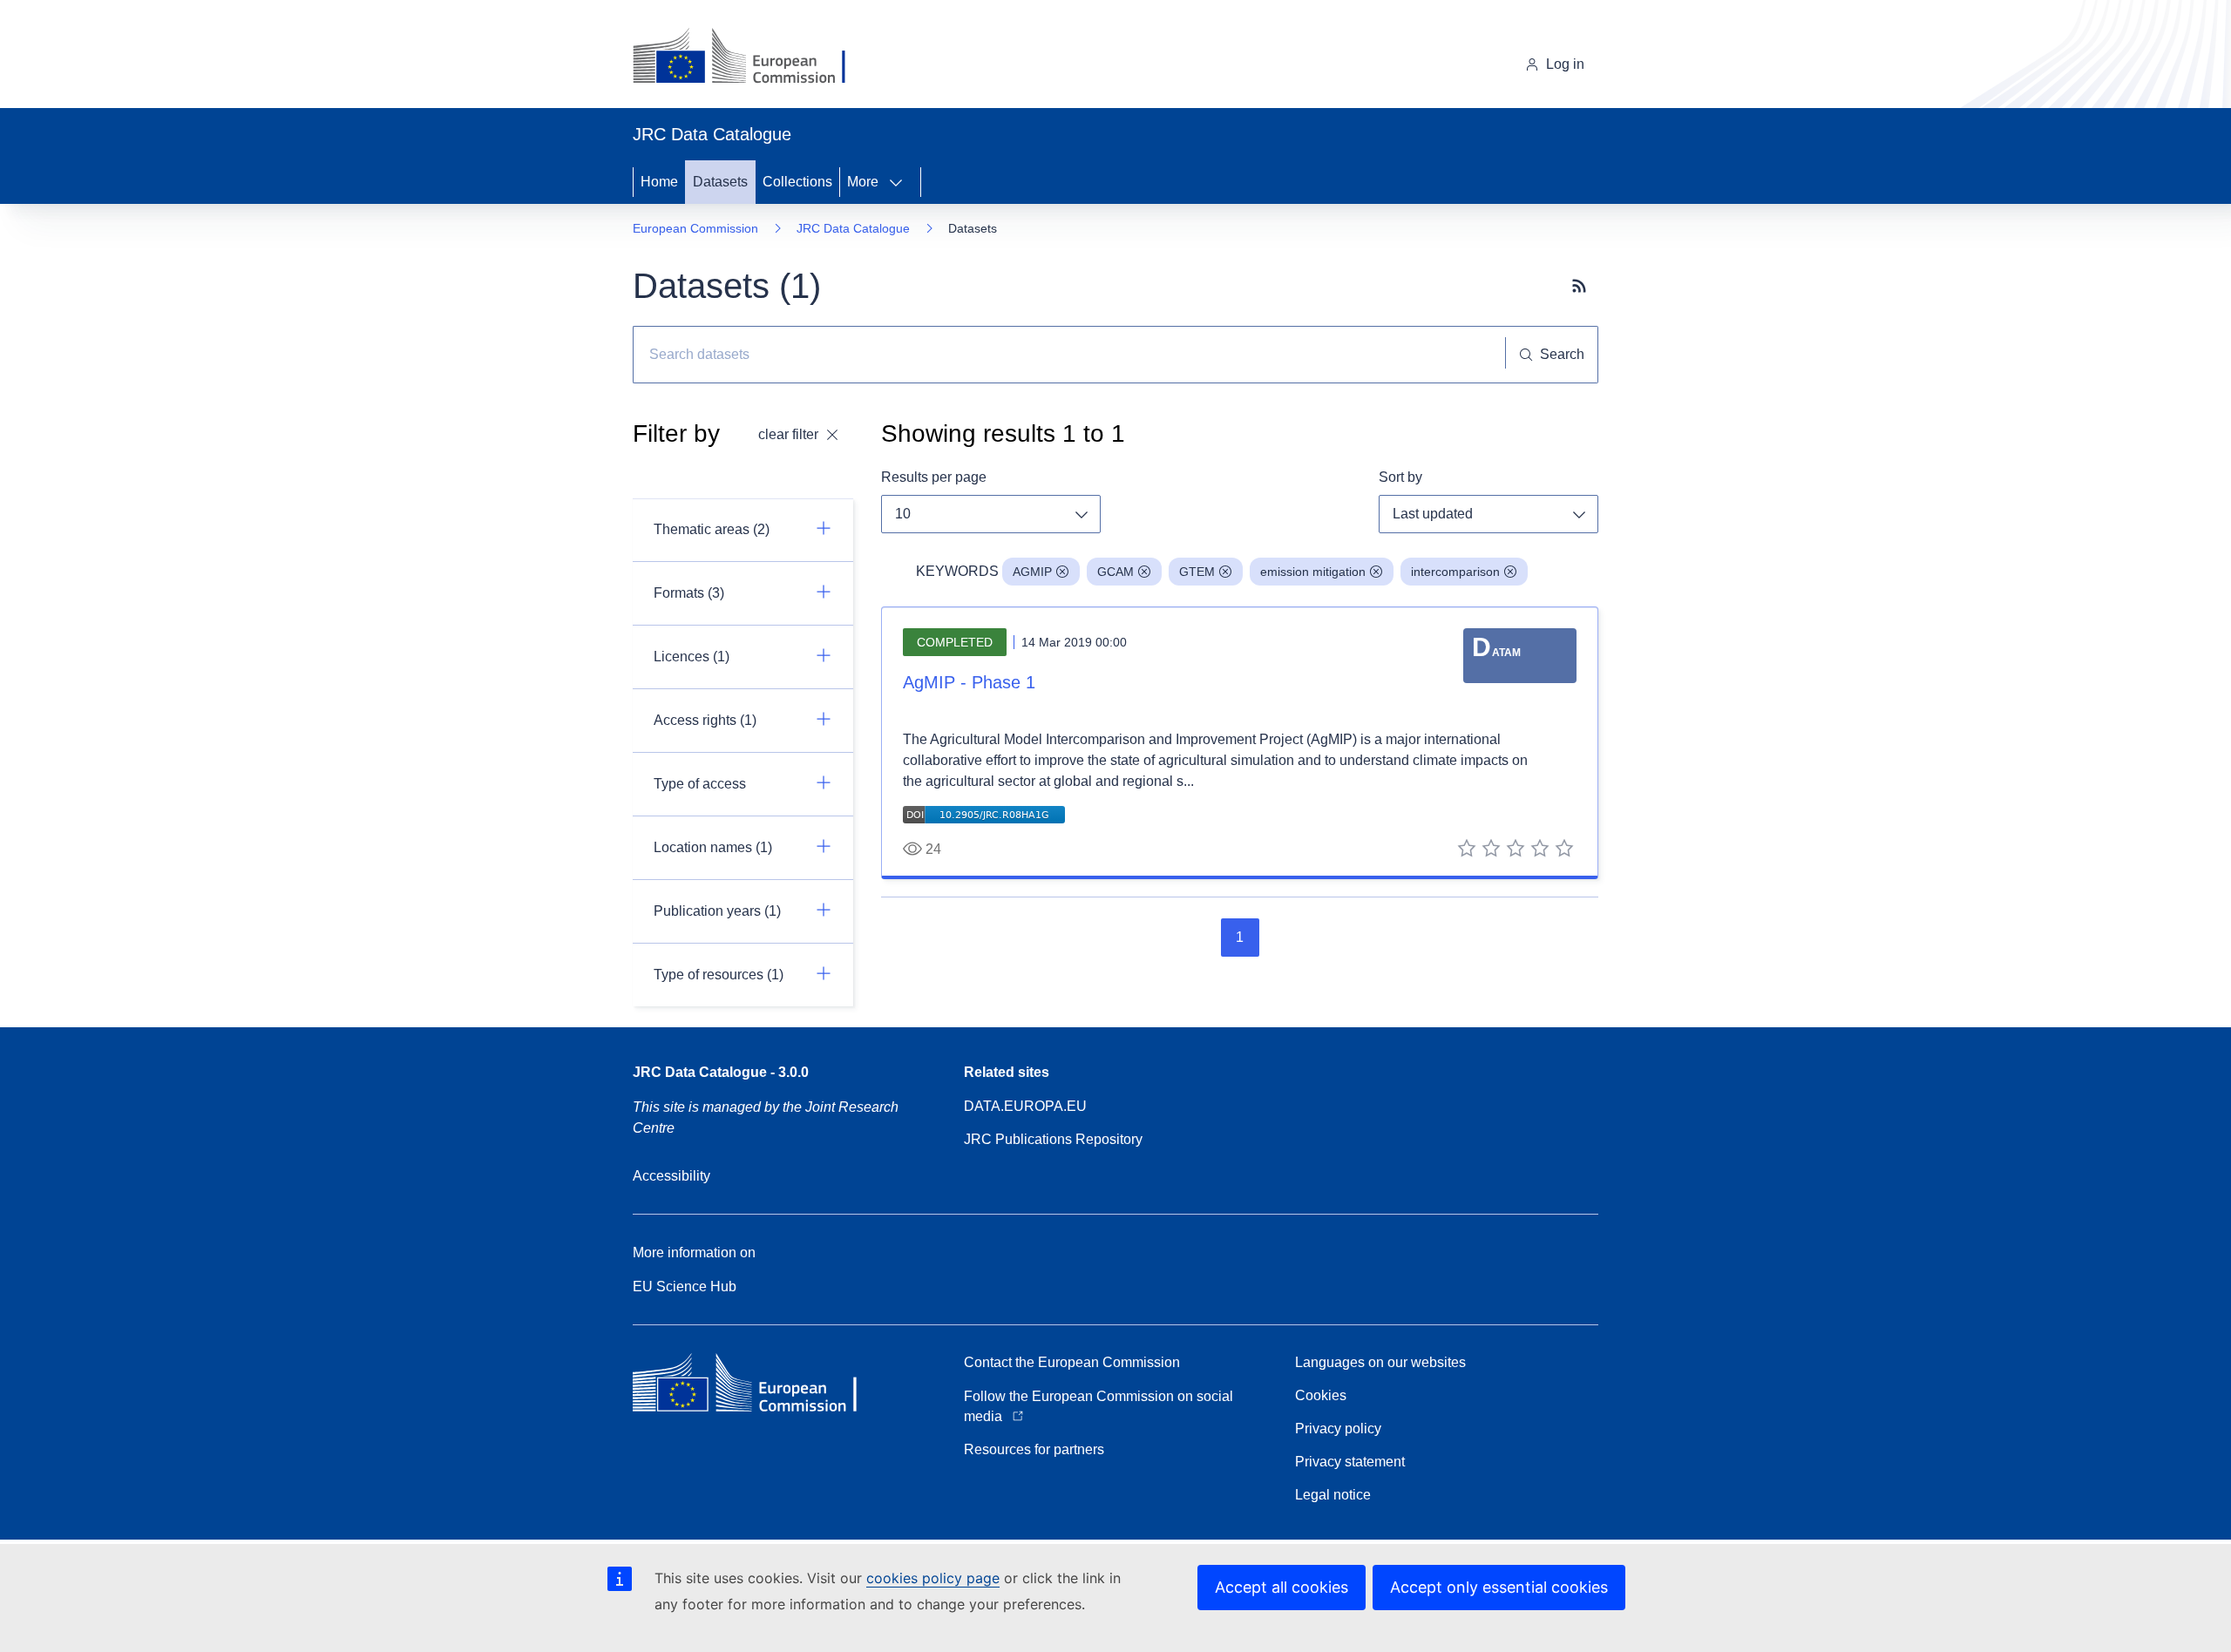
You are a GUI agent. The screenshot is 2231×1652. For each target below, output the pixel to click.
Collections (797, 182)
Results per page (934, 477)
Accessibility (671, 1176)
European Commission (695, 228)
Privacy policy (1338, 1429)
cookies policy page (933, 1578)
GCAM (1115, 572)
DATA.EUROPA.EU (1025, 1106)
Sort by (1400, 477)
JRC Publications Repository (1053, 1139)
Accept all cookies (1282, 1587)
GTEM (1197, 572)
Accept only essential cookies (1499, 1587)
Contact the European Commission (1072, 1362)
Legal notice (1333, 1495)
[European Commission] (753, 58)
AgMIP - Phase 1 (969, 682)
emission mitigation (1313, 572)
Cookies (1321, 1395)
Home (659, 182)
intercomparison (1455, 572)
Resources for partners (1034, 1449)
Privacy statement (1350, 1462)
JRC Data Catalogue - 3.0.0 (721, 1072)
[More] (901, 182)
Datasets (720, 182)
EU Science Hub (685, 1286)
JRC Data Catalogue (853, 228)
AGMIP (1032, 572)
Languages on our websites (1380, 1362)
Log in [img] (1565, 64)
